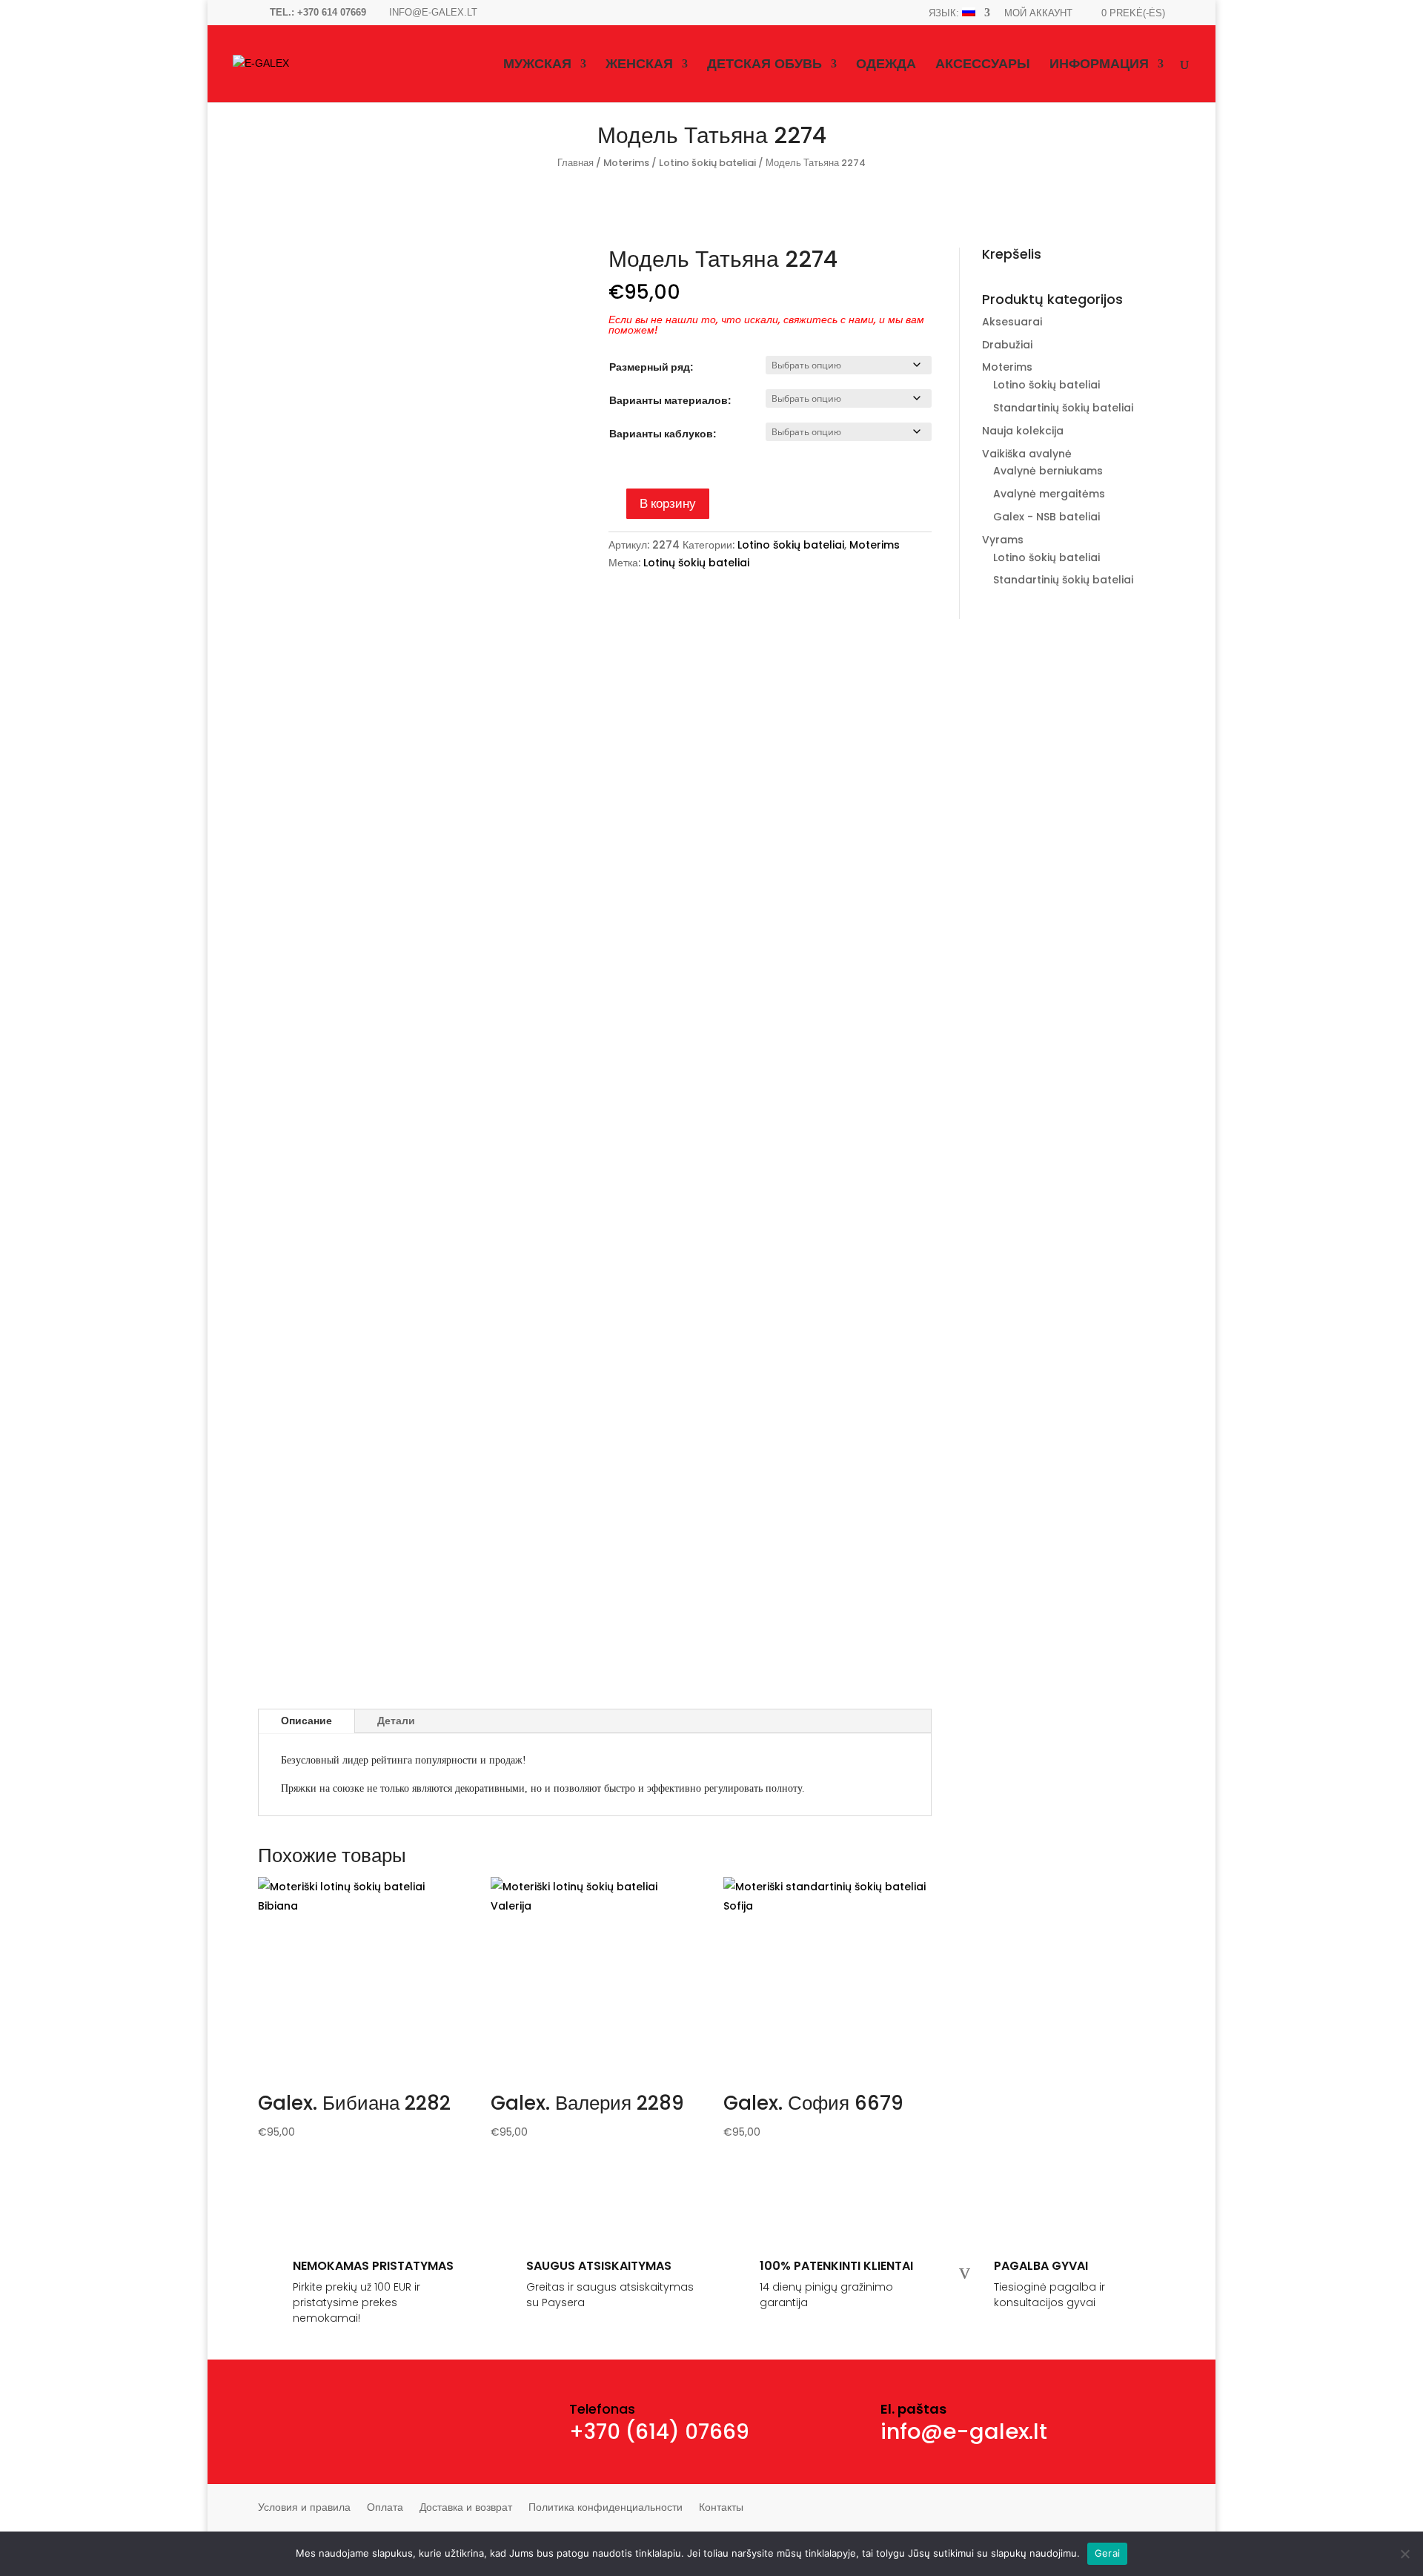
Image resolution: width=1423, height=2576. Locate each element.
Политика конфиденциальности (606, 2508)
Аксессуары (983, 65)
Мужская (537, 65)
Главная (575, 163)
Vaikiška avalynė (1027, 454)
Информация (1099, 65)
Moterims (626, 163)
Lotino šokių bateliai (707, 163)
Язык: (945, 13)
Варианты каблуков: (663, 434)
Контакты (721, 2508)
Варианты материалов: (670, 400)
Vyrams (1003, 540)
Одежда (886, 65)
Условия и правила (304, 2508)
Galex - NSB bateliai (1046, 517)
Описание (306, 1721)
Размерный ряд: (651, 367)
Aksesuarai (1012, 322)
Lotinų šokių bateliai (696, 563)
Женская (639, 65)
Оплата (385, 2508)
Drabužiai (1007, 345)
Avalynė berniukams (1048, 471)
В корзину (668, 503)
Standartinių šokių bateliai (1063, 408)
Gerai (1107, 2553)
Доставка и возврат (466, 2508)
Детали (396, 1721)
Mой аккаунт (1038, 13)
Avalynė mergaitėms (1049, 494)
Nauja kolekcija (1023, 431)
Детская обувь (764, 65)
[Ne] (1404, 2554)
